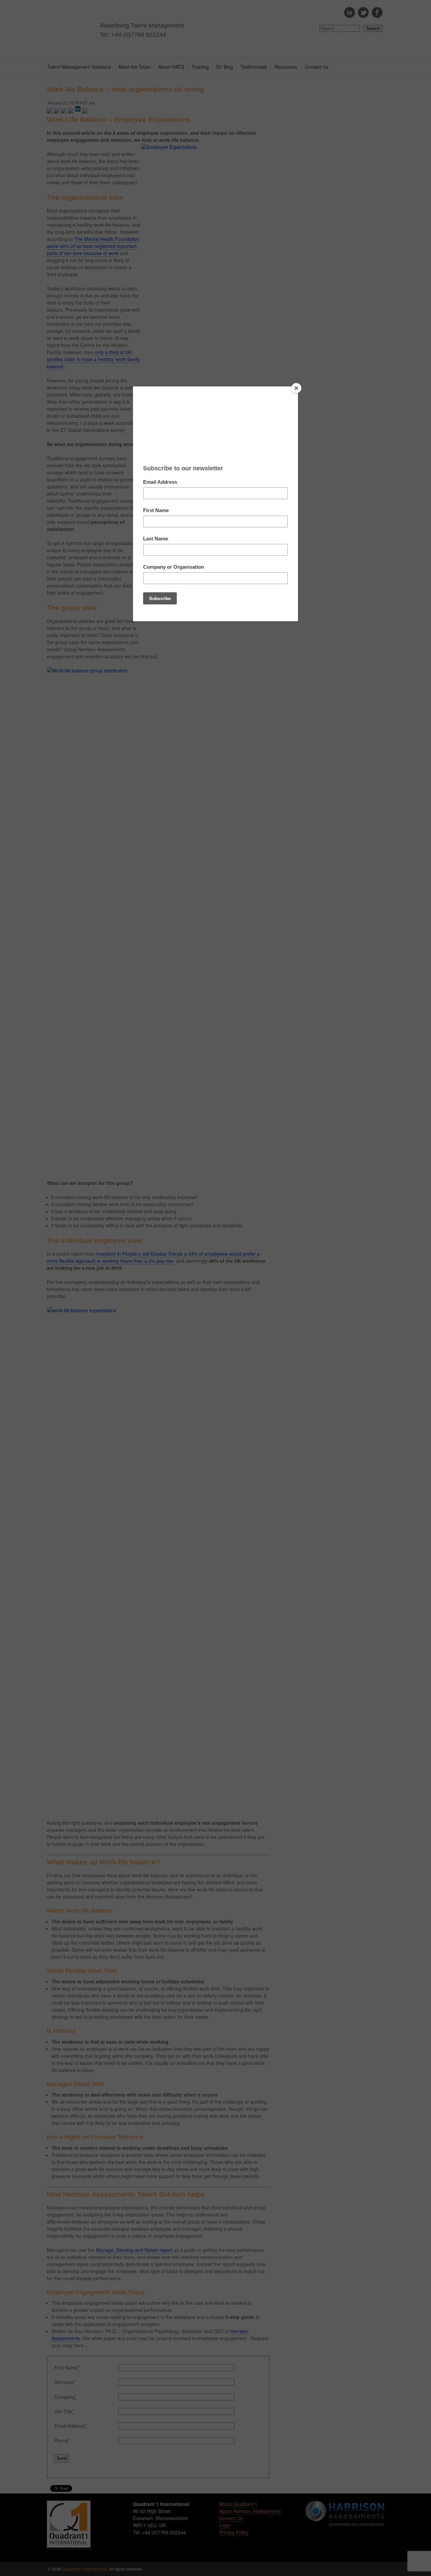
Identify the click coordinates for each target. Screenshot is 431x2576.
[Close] (296, 388)
